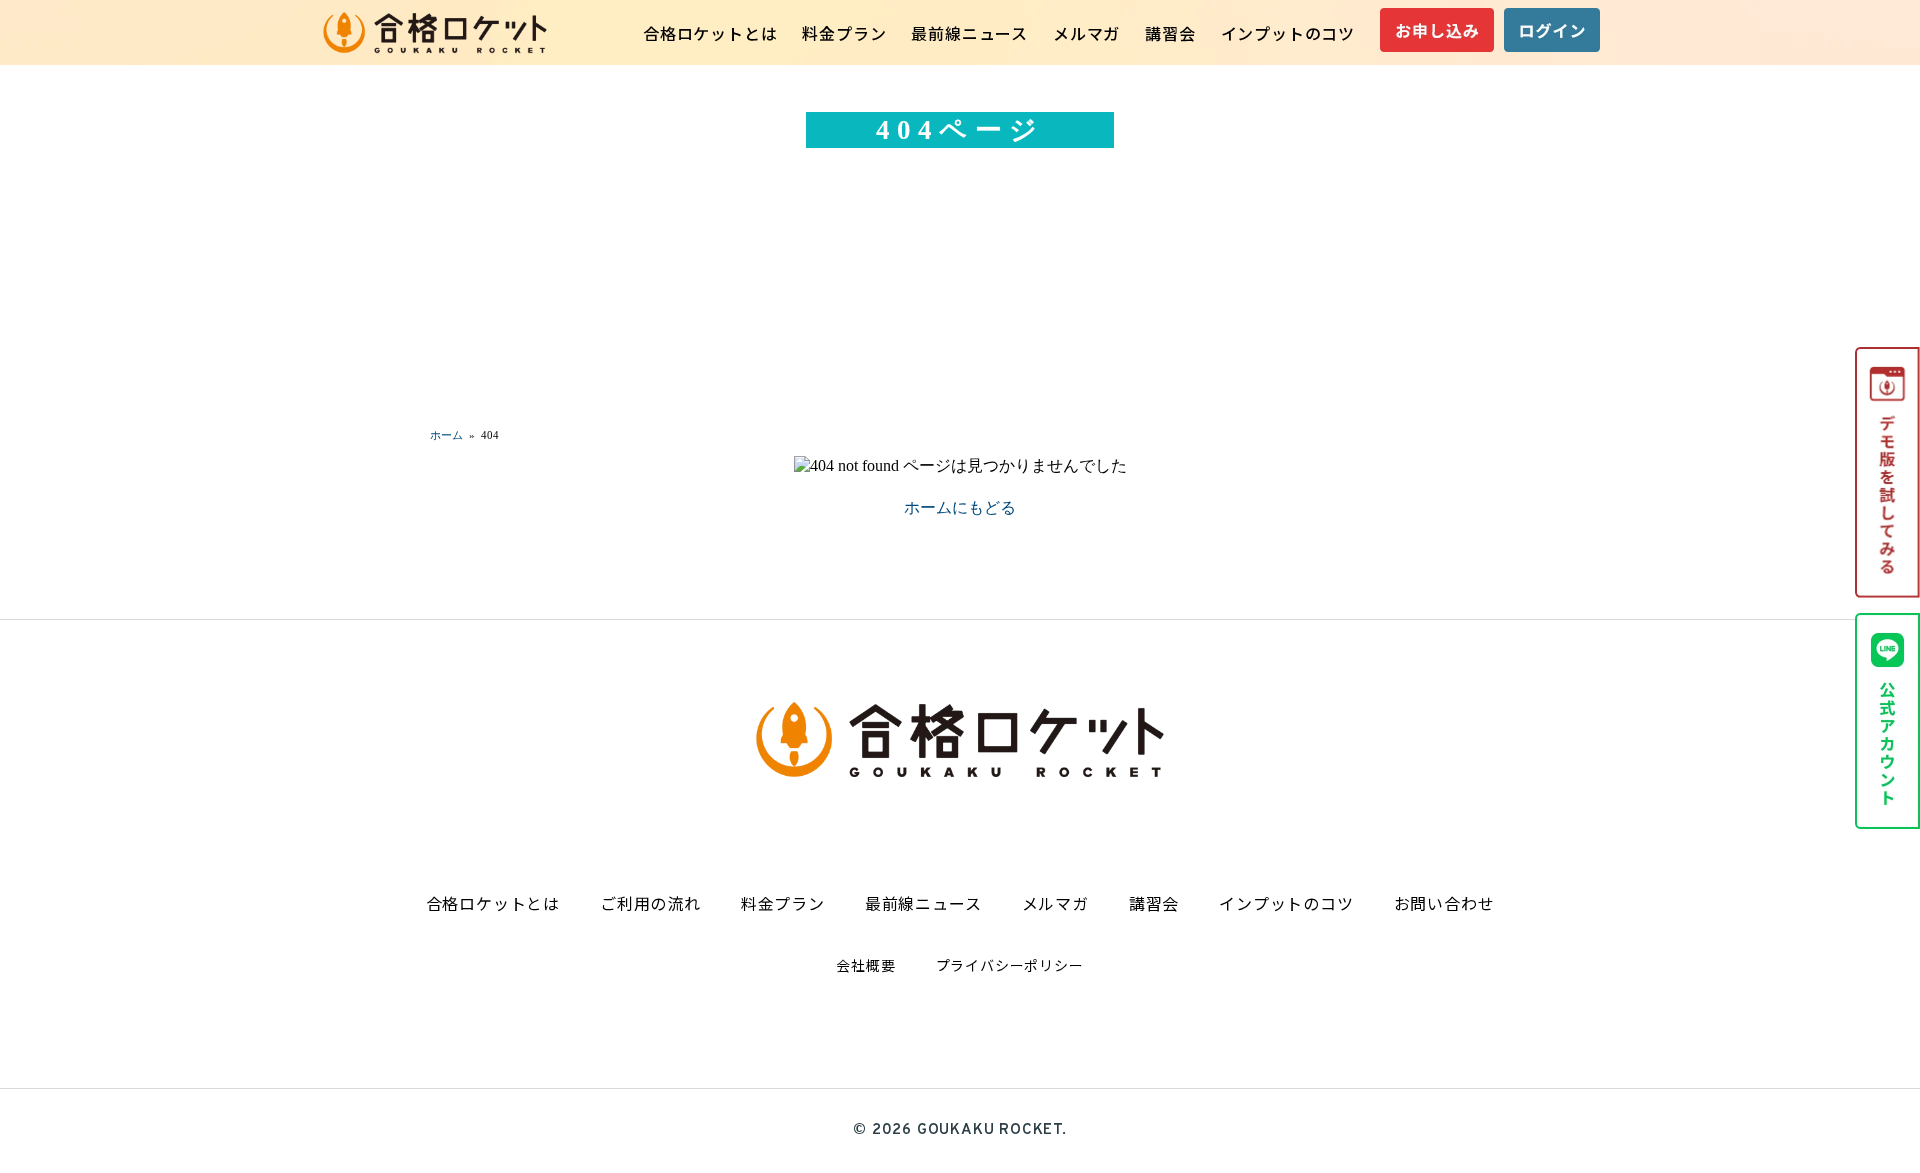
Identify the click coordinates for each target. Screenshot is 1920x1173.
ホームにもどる (960, 507)
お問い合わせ (1444, 903)
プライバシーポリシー (1010, 965)
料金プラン (844, 33)
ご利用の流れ (650, 903)
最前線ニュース (969, 33)
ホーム (446, 435)
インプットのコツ (1288, 33)
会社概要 (865, 965)
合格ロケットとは (710, 33)
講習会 (1170, 33)
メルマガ (1086, 33)
